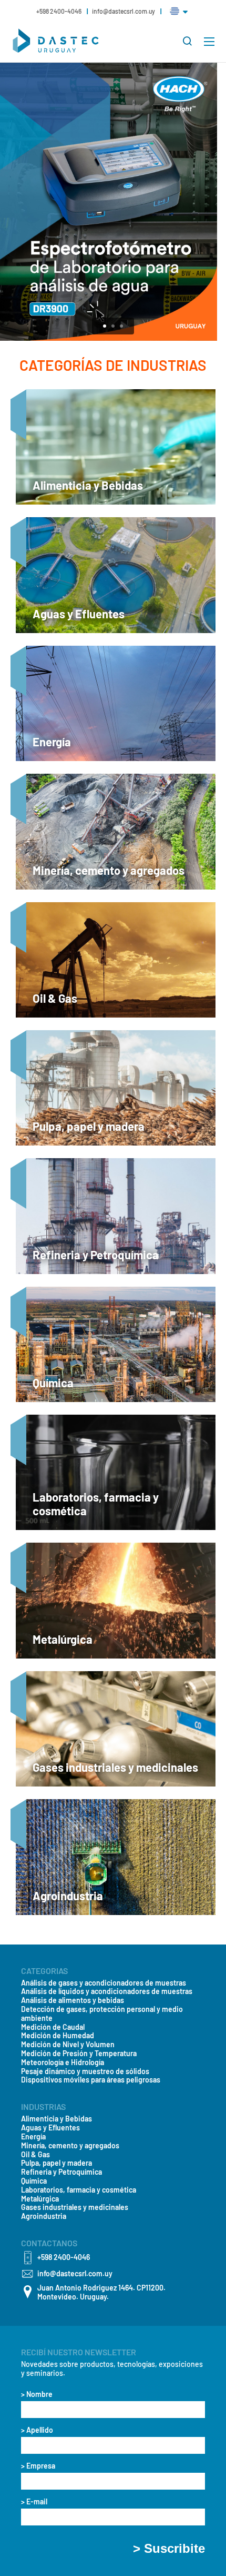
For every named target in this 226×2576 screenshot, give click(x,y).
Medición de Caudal (53, 2027)
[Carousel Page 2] (113, 326)
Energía (33, 2137)
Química (34, 2181)
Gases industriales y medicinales (75, 2207)
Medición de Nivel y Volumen (68, 2045)
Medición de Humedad (58, 2036)
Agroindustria (44, 2216)
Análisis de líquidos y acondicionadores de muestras (107, 1991)
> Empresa (38, 2466)
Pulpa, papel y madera (56, 2163)
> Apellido (37, 2430)
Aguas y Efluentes (50, 2128)
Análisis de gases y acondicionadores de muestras (104, 1983)
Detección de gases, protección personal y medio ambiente (102, 2014)
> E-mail (34, 2502)
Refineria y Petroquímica (61, 2172)
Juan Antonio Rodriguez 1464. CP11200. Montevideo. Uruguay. (101, 2292)
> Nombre (37, 2394)
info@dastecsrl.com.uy (124, 11)
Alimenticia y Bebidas (56, 2119)
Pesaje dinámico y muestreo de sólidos (85, 2071)
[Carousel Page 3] (121, 326)
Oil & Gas (35, 2155)
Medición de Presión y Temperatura (79, 2054)
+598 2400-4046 (59, 11)
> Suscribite (169, 2549)
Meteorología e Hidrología (63, 2062)
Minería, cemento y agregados (70, 2146)
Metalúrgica (40, 2199)
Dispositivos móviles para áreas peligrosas (91, 2080)
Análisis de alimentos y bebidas (73, 2000)
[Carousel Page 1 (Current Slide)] (105, 326)
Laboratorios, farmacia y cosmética (79, 2190)
